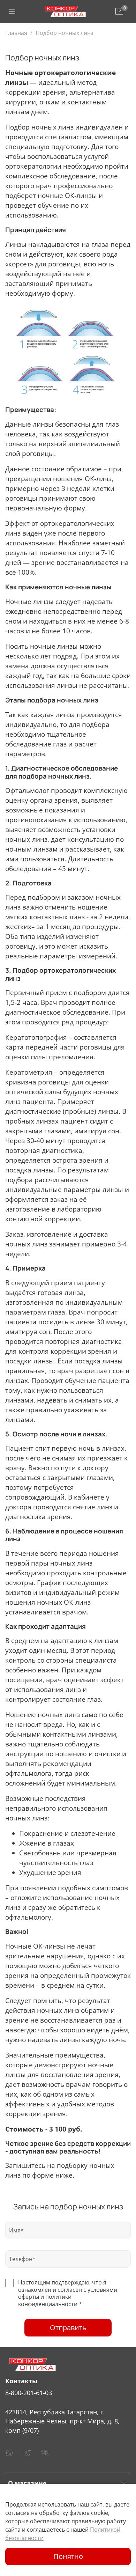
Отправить (68, 2328)
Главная (16, 33)
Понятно (68, 2556)
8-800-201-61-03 (29, 2393)
